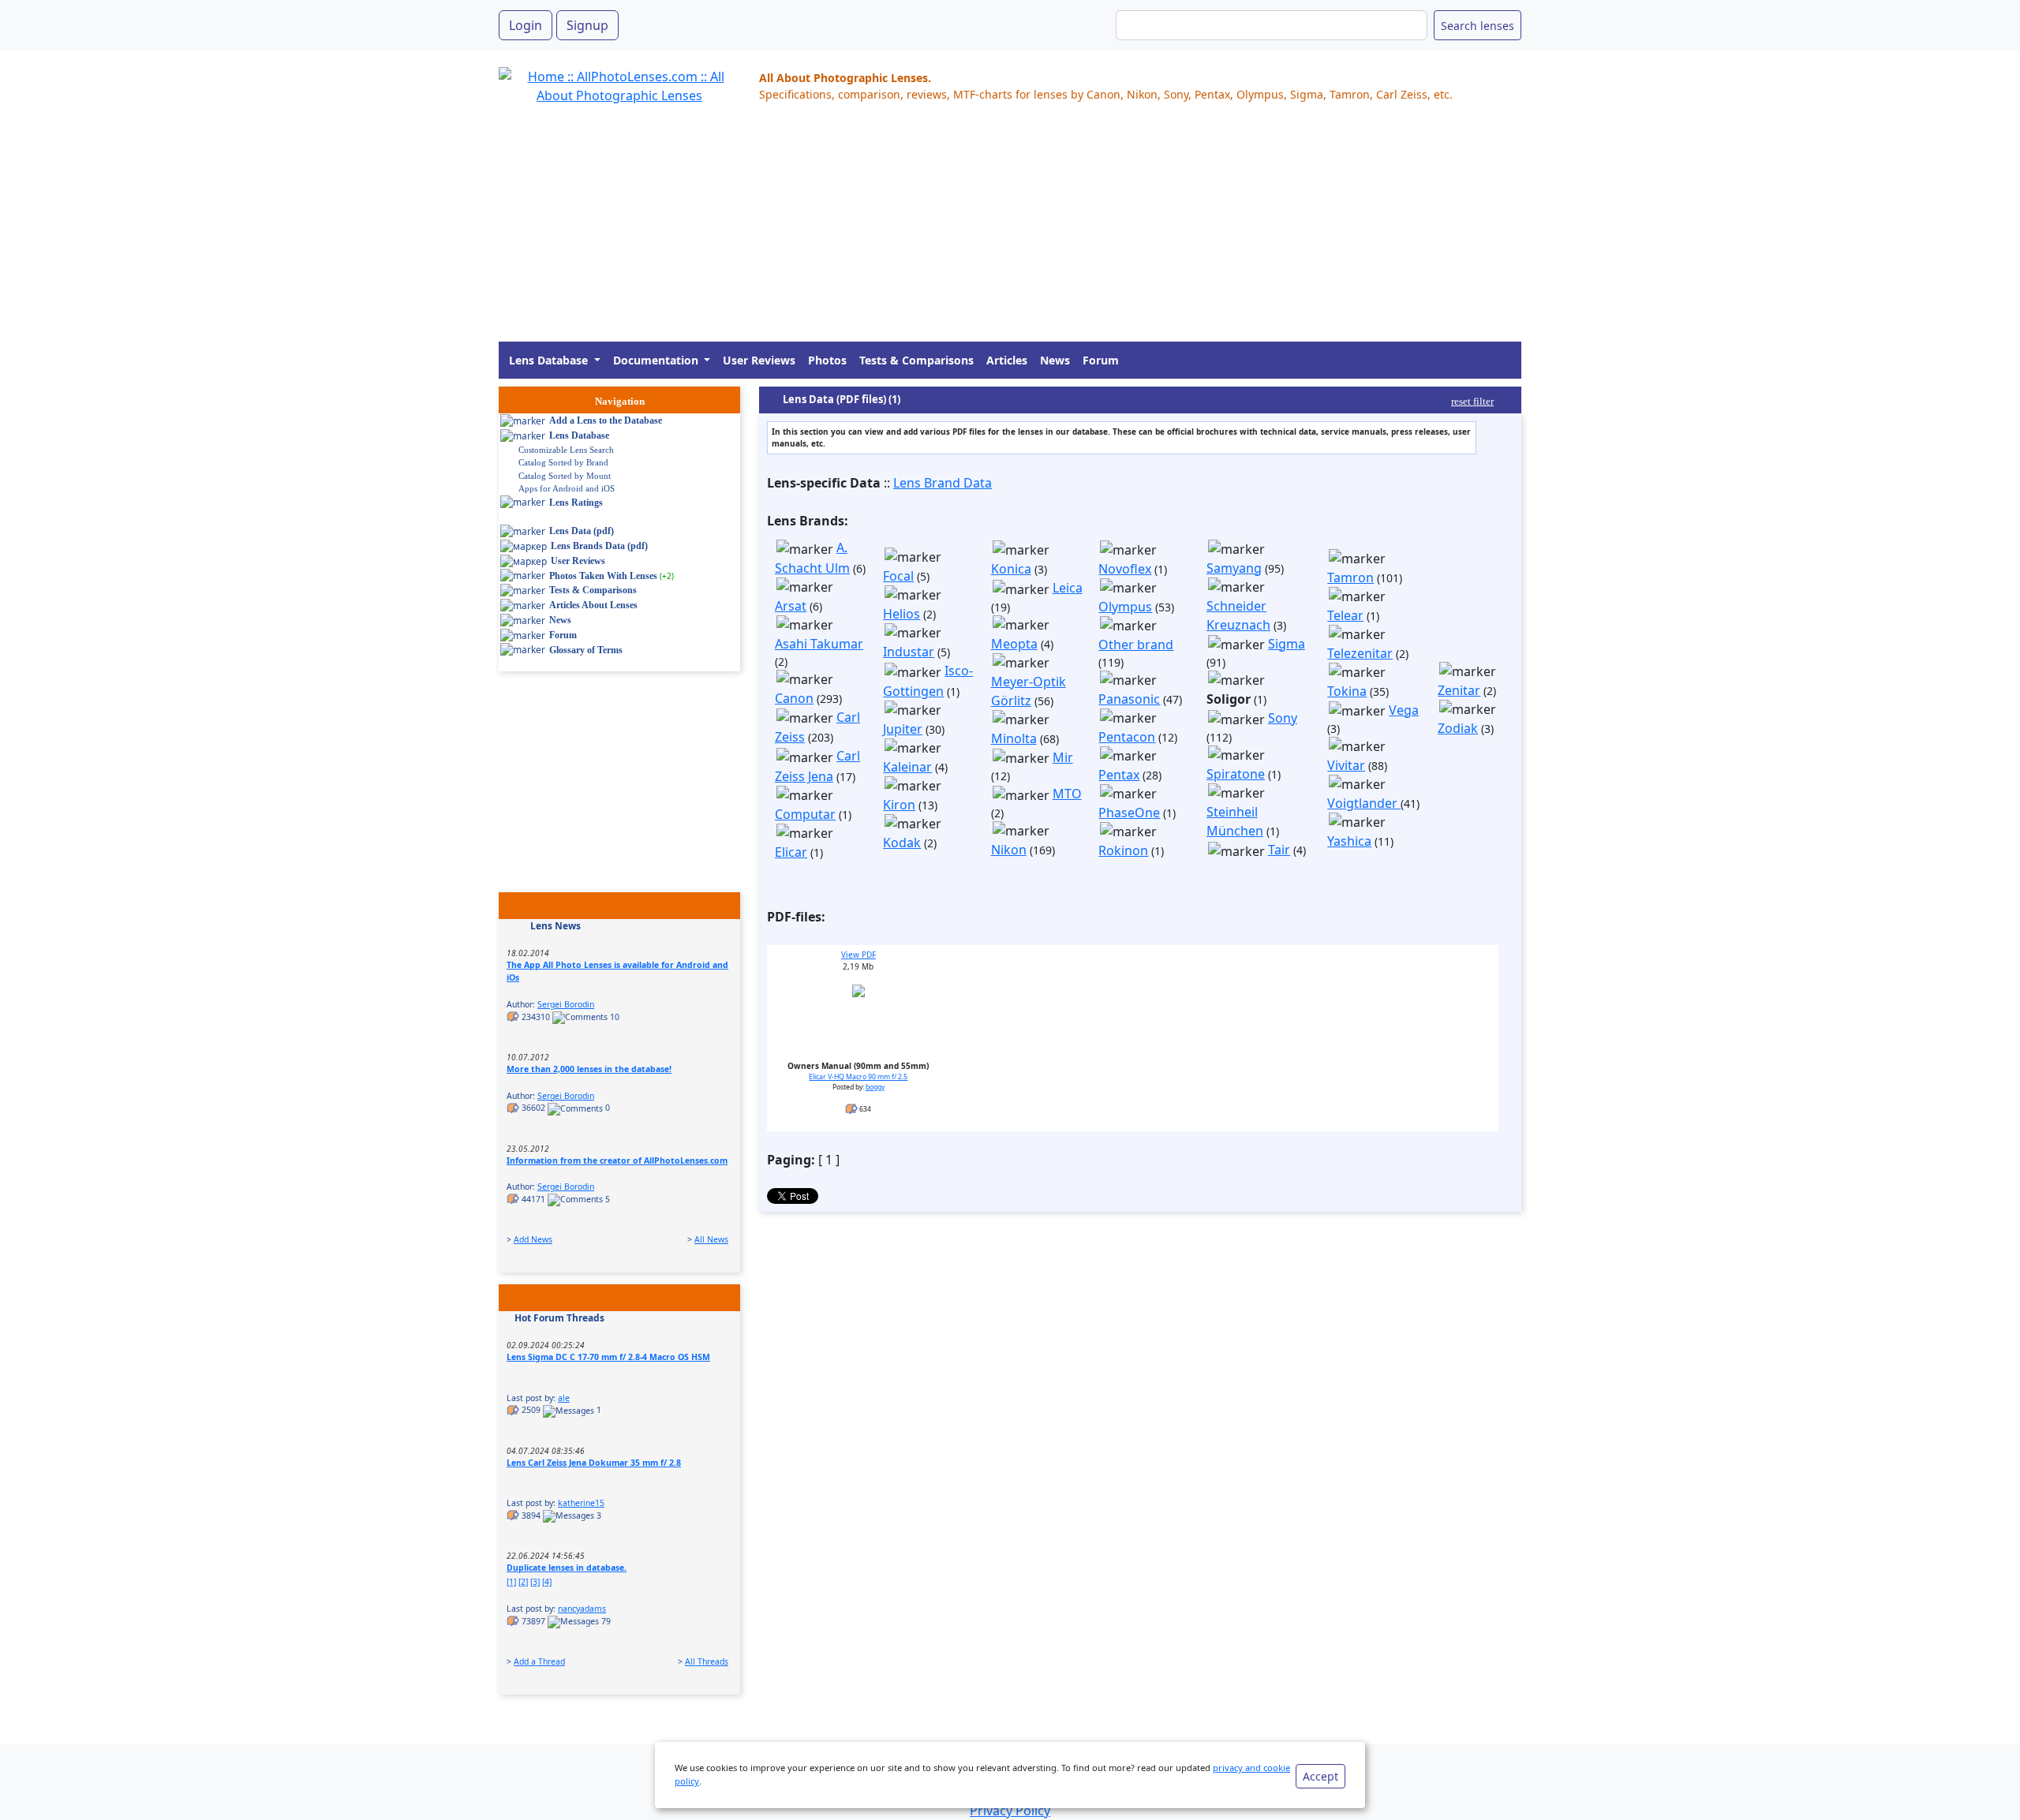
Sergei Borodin (566, 1004)
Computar (805, 814)
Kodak (902, 843)
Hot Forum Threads (559, 1318)
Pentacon (1127, 737)
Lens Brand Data (943, 483)
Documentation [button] (657, 360)
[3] (535, 1582)
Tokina (1347, 691)
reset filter (1472, 401)
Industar (909, 652)
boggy (875, 1087)
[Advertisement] (972, 231)
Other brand (1136, 645)
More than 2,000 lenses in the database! (589, 1069)
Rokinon (1123, 850)
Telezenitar (1360, 653)
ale (564, 1398)
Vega (1404, 710)
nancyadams (582, 1609)
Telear (1345, 615)
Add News (533, 1239)
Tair (1279, 850)
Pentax (1119, 775)
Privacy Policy (1010, 1811)
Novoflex (1125, 569)
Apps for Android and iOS (567, 488)
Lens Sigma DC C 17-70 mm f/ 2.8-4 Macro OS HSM (608, 1357)
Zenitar (1459, 690)
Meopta (1014, 644)
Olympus (1125, 607)
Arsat (791, 606)
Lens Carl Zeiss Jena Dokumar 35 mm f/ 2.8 (594, 1463)
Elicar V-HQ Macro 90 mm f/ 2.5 (858, 1077)
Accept (1320, 1776)
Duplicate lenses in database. (567, 1568)
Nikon (1009, 850)
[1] (511, 1582)
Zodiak (1458, 728)
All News (711, 1239)
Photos (827, 360)
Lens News (555, 926)
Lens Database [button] (550, 360)
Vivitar (1346, 765)
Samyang (1234, 568)
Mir (1063, 757)
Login (526, 25)
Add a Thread (539, 1661)
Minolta (1014, 738)
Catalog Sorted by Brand (563, 462)
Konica (1011, 569)
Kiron (899, 805)
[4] (547, 1582)
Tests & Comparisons (916, 360)
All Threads (707, 1661)
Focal (898, 576)
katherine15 (581, 1503)
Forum (1101, 360)
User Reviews (759, 360)
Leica (1068, 588)
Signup (587, 25)
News (1055, 360)
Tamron (1350, 577)
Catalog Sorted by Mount (565, 476)
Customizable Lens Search (566, 450)
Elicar (791, 852)
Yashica (1349, 841)
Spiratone (1236, 774)
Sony (1283, 718)
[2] (523, 1582)
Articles (1007, 360)
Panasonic (1129, 699)
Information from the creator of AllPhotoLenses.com (617, 1160)
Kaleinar (907, 767)
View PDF (858, 955)
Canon (794, 698)
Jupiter (903, 729)
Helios (902, 614)
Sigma (1287, 644)
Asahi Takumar (819, 644)
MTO (1067, 794)
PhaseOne (1129, 813)
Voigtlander (1364, 803)
